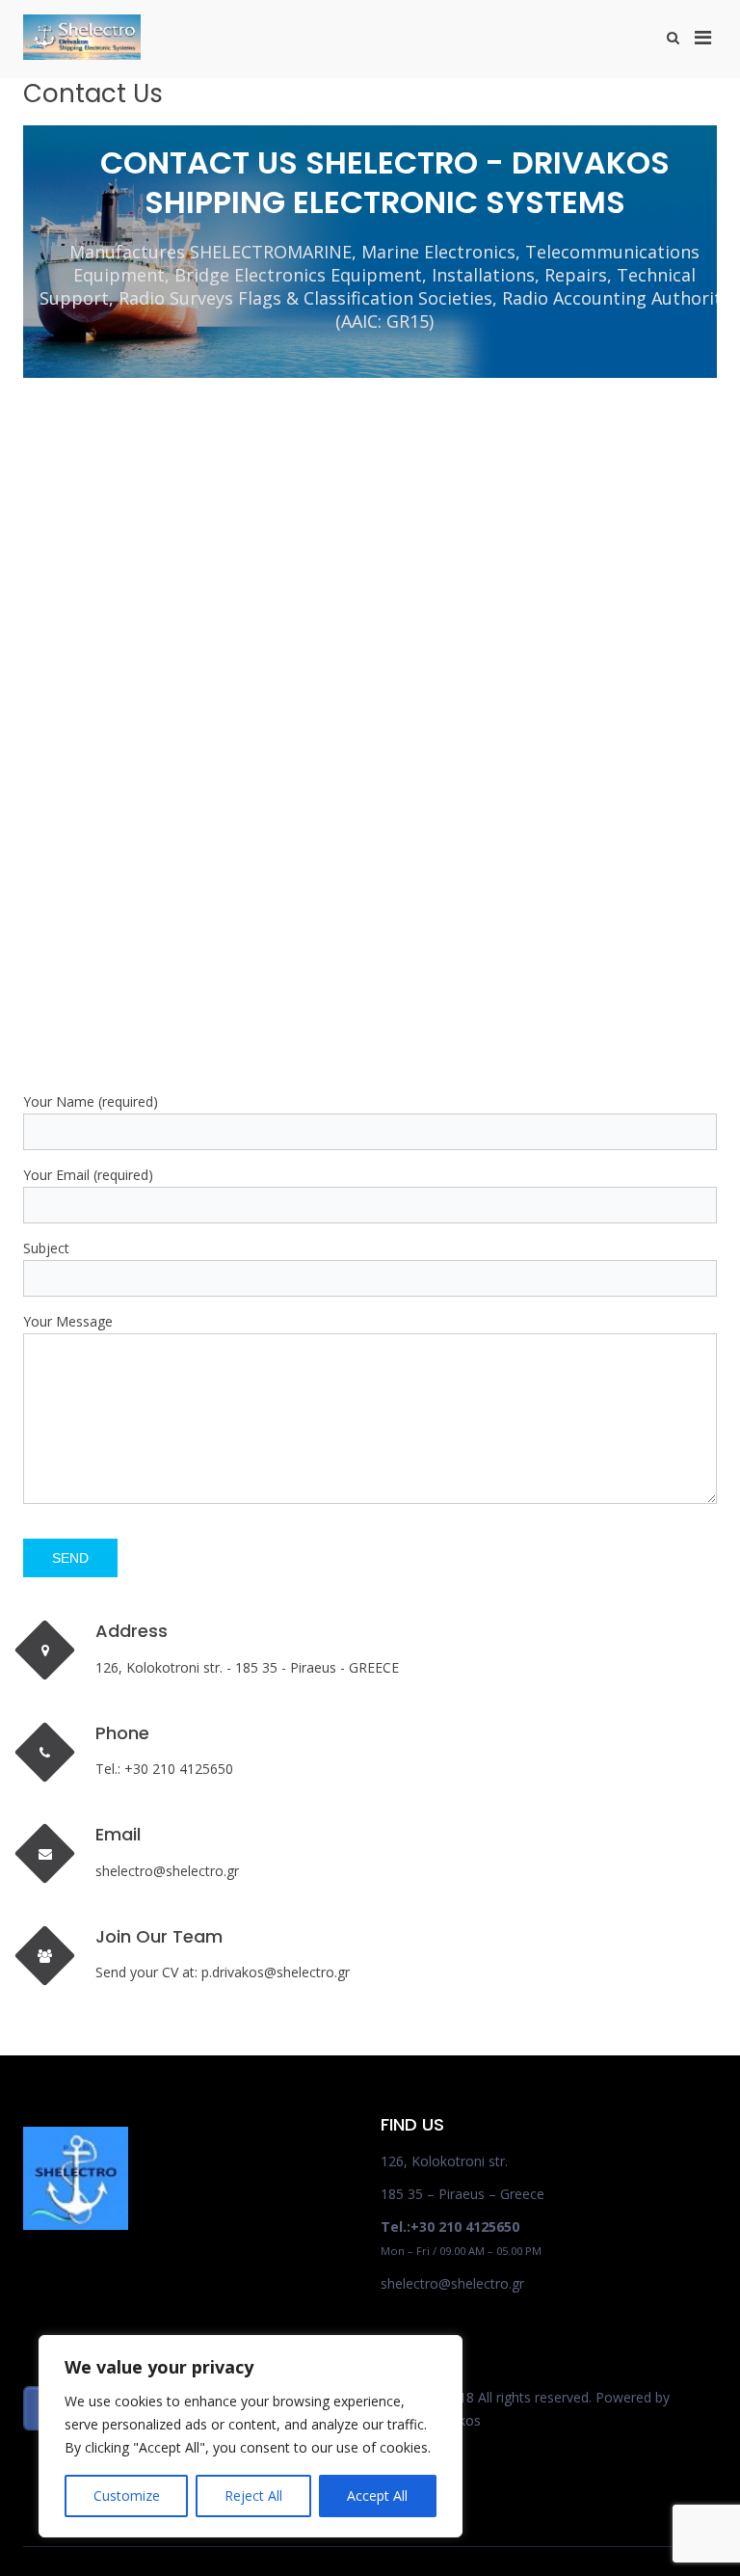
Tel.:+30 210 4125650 (450, 2227)
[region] (251, 2436)
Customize (127, 2495)
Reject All (253, 2495)
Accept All (377, 2495)
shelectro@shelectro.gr (452, 2283)
